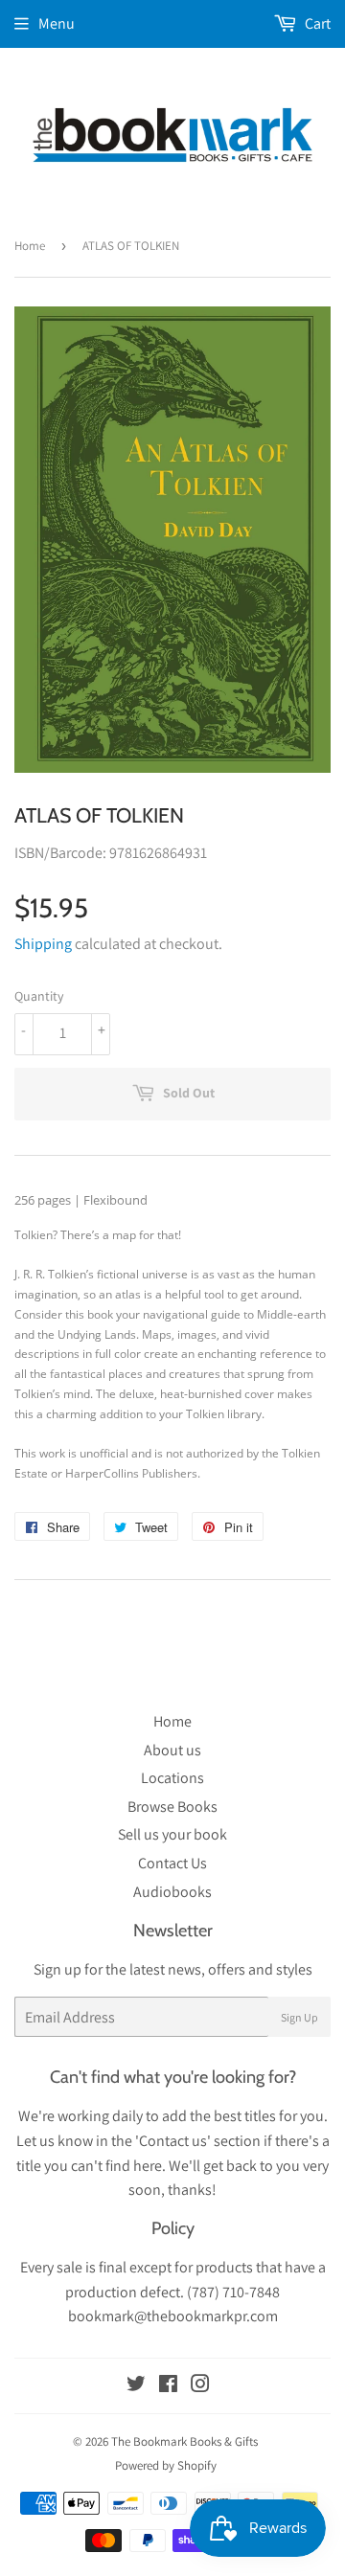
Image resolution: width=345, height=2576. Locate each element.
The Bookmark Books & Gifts (184, 2441)
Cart (316, 23)
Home (30, 246)
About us (172, 1750)
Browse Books (172, 1807)
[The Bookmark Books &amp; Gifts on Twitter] (136, 2386)
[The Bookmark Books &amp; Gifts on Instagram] (200, 2386)
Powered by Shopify (166, 2465)
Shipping (43, 944)
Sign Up (299, 2017)
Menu (57, 23)
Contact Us (172, 1863)
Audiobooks (172, 1892)
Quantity (39, 996)
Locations (172, 1778)
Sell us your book (172, 1834)
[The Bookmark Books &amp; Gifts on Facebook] (168, 2386)
